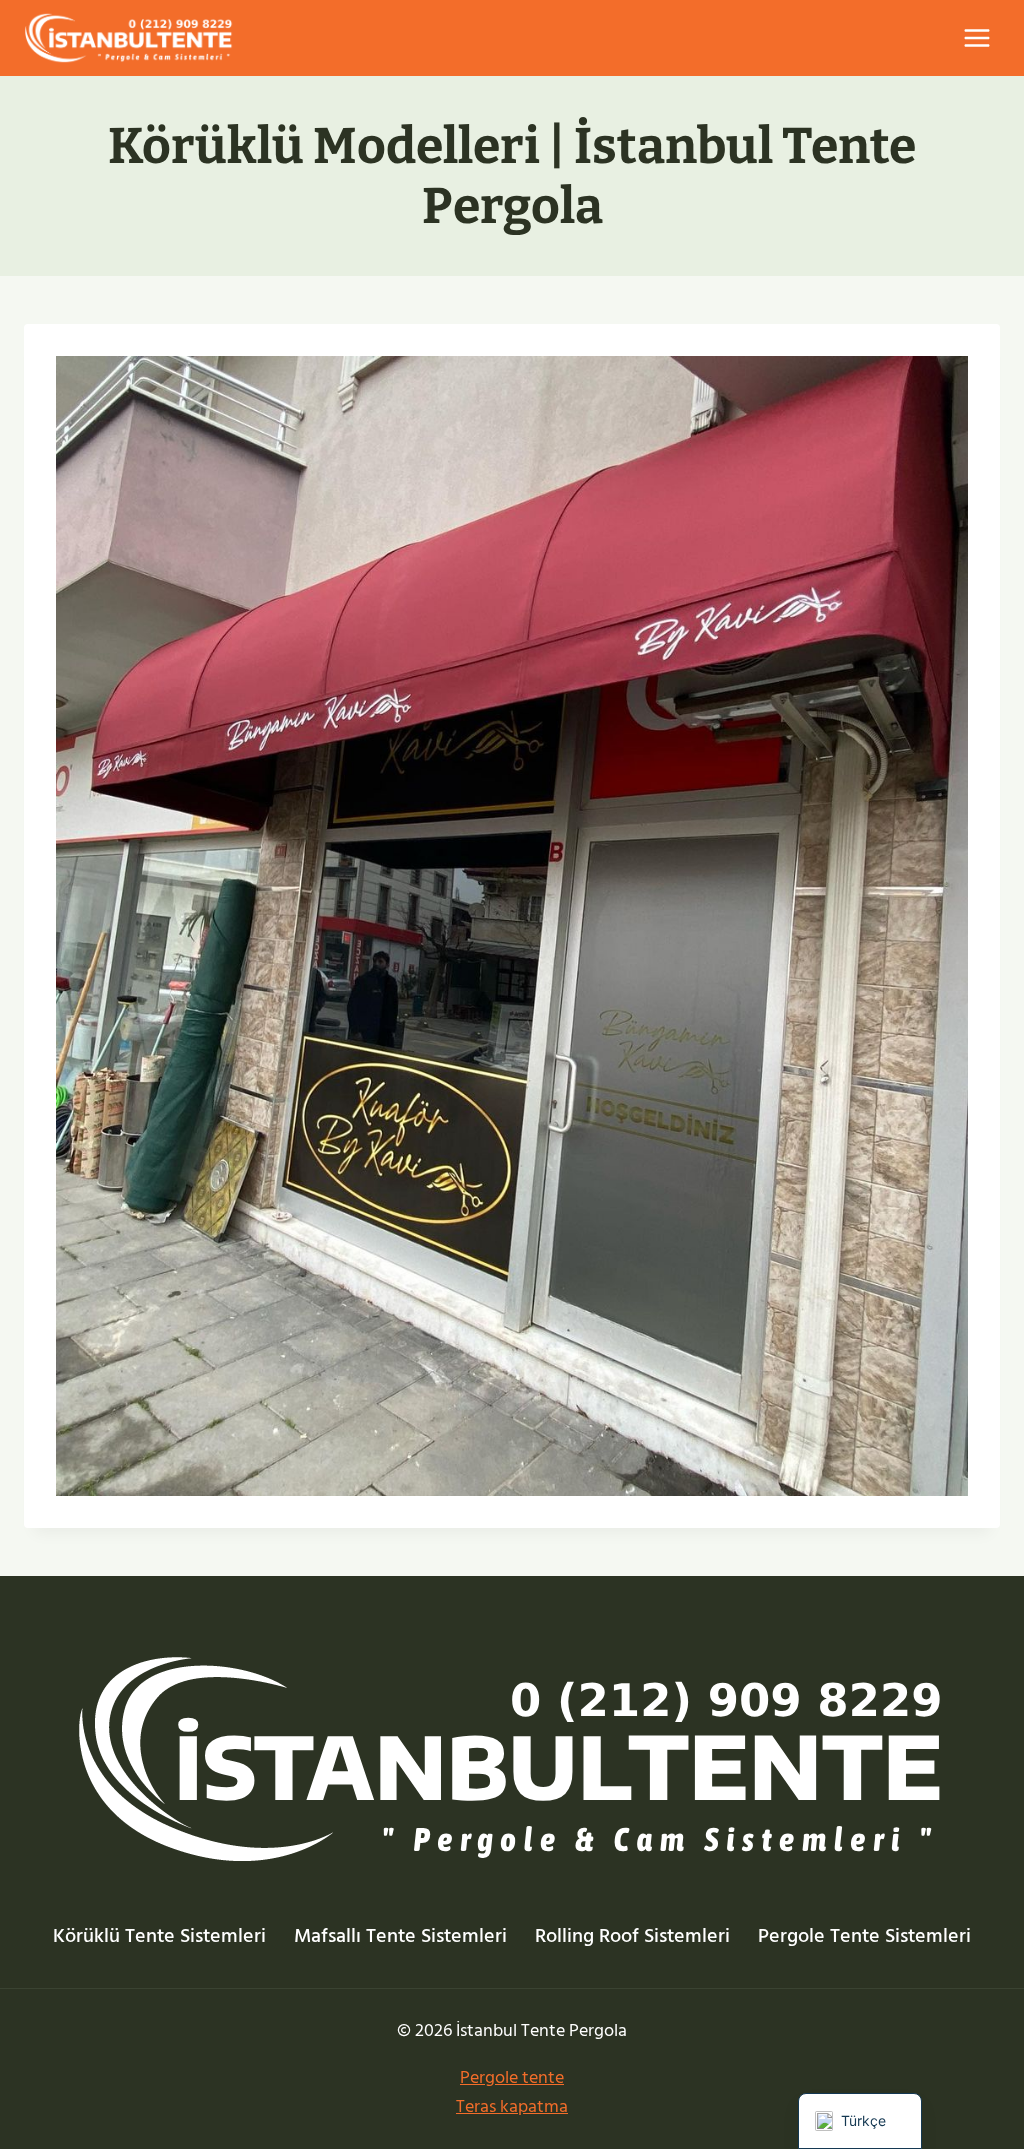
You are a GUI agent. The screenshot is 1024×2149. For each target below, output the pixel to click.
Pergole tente (512, 2077)
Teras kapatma (512, 2106)
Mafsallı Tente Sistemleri (400, 1936)
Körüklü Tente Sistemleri (159, 1936)
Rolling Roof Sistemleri (632, 1936)
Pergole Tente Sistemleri (864, 1936)
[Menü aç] (976, 37)
